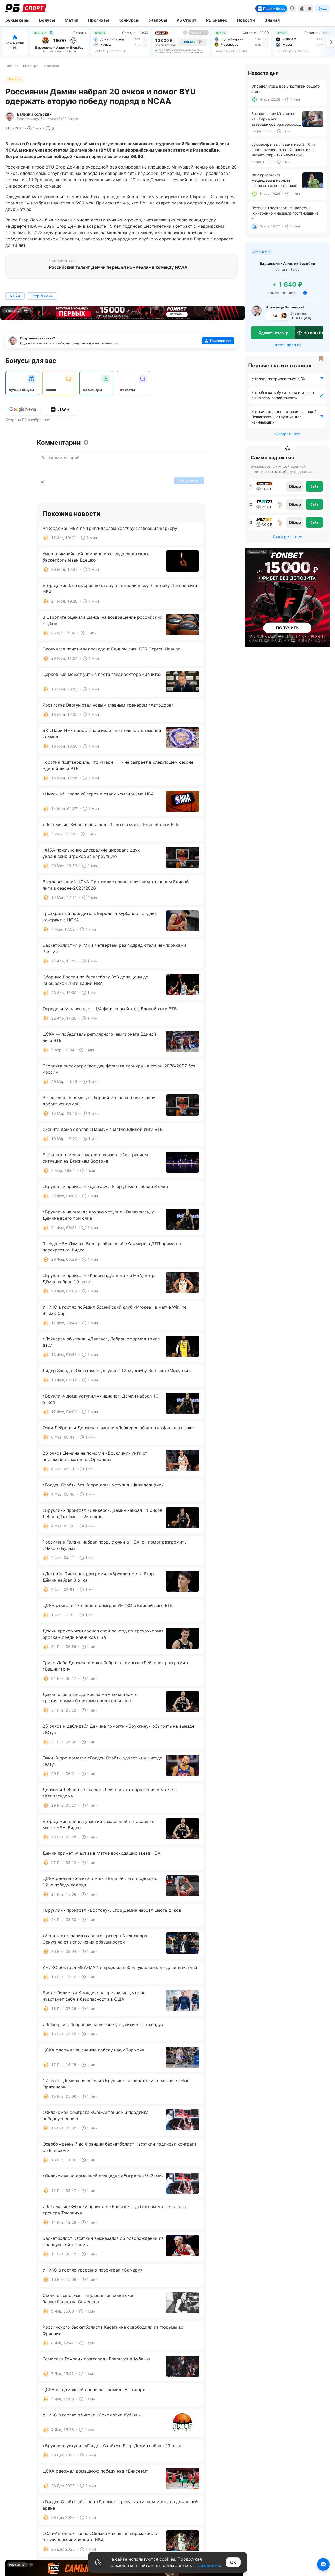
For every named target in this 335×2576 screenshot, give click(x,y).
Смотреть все (287, 434)
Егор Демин (42, 296)
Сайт (314, 486)
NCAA (15, 296)
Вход (323, 8)
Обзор (295, 486)
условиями (209, 2565)
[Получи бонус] (283, 8)
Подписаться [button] (221, 341)
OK (233, 2562)
